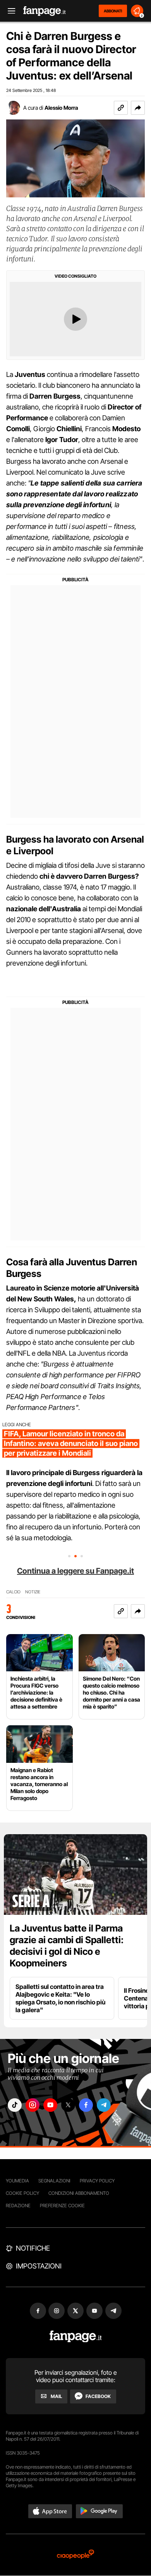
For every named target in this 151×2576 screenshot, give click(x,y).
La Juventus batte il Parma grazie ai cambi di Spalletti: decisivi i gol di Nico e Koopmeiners (67, 1946)
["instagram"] (33, 2105)
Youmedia (17, 2181)
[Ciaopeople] (75, 2555)
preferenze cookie (62, 2205)
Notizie (33, 1592)
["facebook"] (86, 2105)
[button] (138, 108)
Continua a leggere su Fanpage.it (75, 1571)
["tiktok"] (15, 2105)
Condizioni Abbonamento (79, 2193)
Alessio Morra (61, 108)
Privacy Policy (97, 2181)
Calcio (13, 1592)
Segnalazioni (54, 2181)
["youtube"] (50, 2105)
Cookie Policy (22, 2193)
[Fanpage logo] (45, 11)
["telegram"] (104, 2105)
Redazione (18, 2205)
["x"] (68, 2105)
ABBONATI (113, 11)
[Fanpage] (76, 2337)
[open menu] (9, 11)
